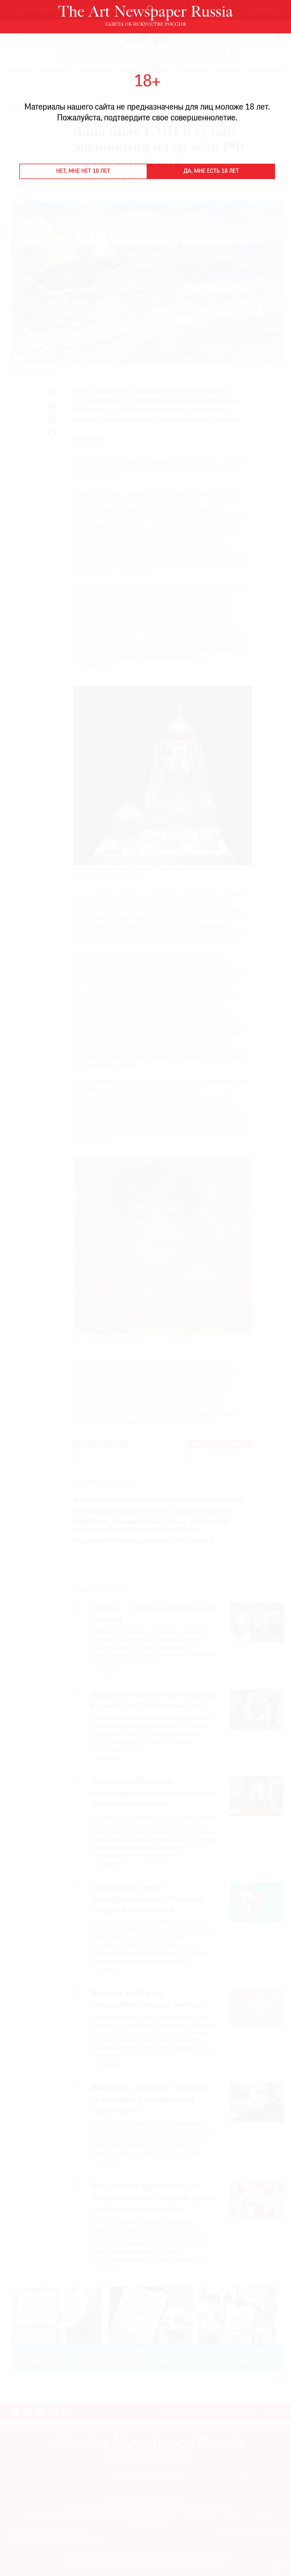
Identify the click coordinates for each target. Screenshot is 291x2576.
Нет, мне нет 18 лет (83, 171)
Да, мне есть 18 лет (211, 171)
